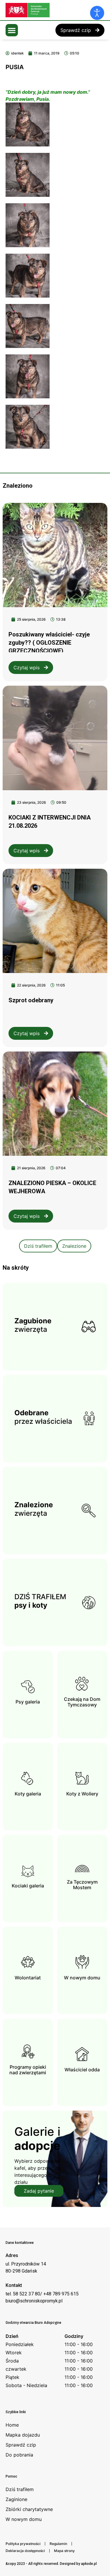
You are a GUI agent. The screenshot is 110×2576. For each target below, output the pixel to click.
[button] (12, 30)
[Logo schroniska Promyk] (50, 10)
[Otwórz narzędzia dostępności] (97, 13)
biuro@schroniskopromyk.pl (34, 2301)
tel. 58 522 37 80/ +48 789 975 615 (42, 2294)
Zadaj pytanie (39, 2191)
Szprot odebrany (31, 1000)
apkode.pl (89, 2564)
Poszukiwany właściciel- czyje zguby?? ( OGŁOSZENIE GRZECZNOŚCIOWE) (49, 643)
